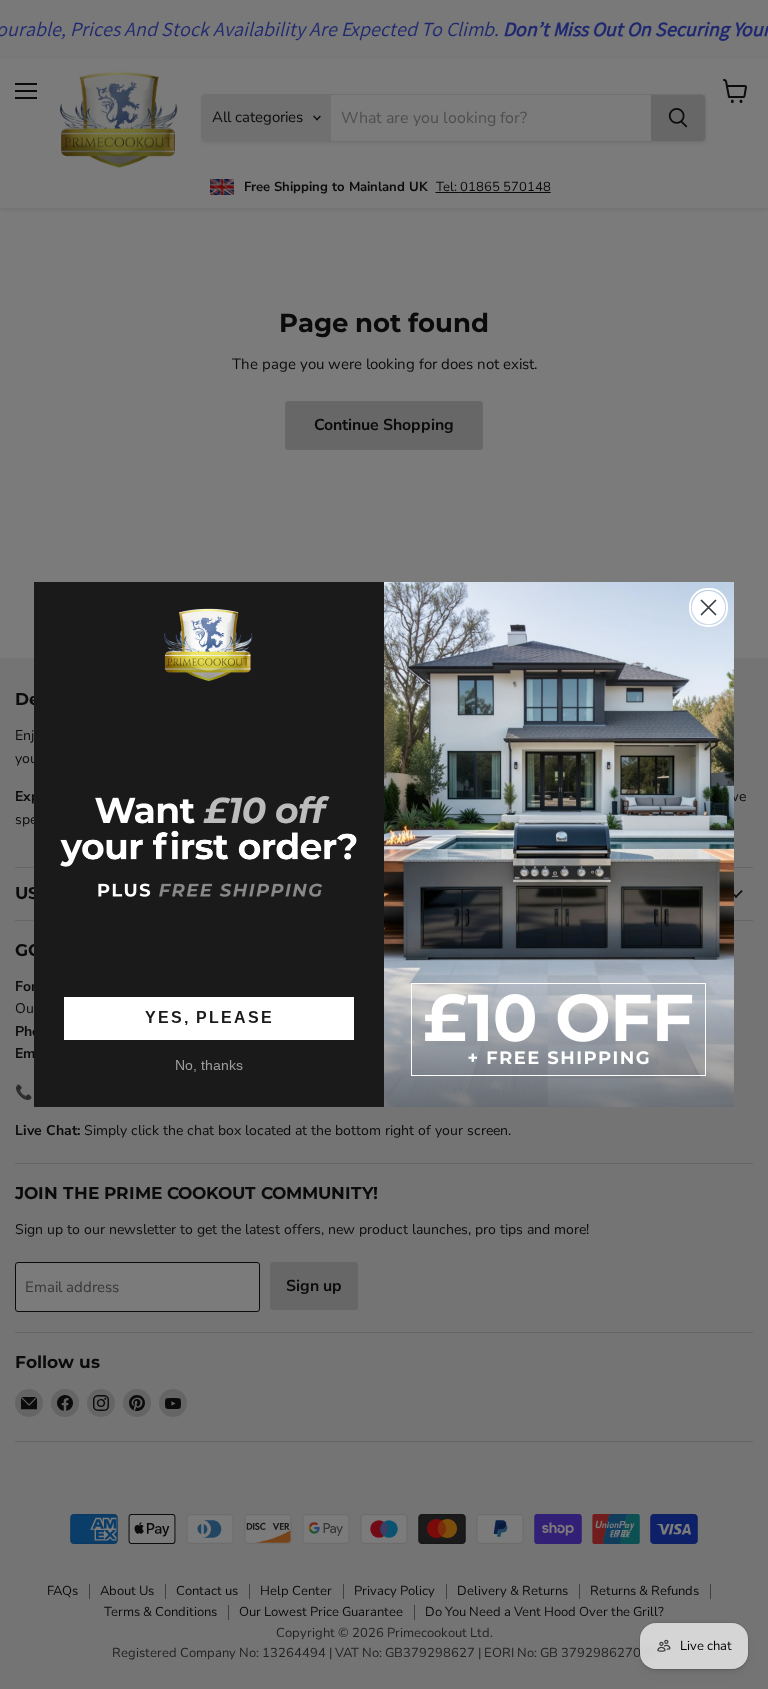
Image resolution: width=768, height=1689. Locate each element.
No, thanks (209, 1065)
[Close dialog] (708, 607)
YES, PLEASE (209, 1017)
